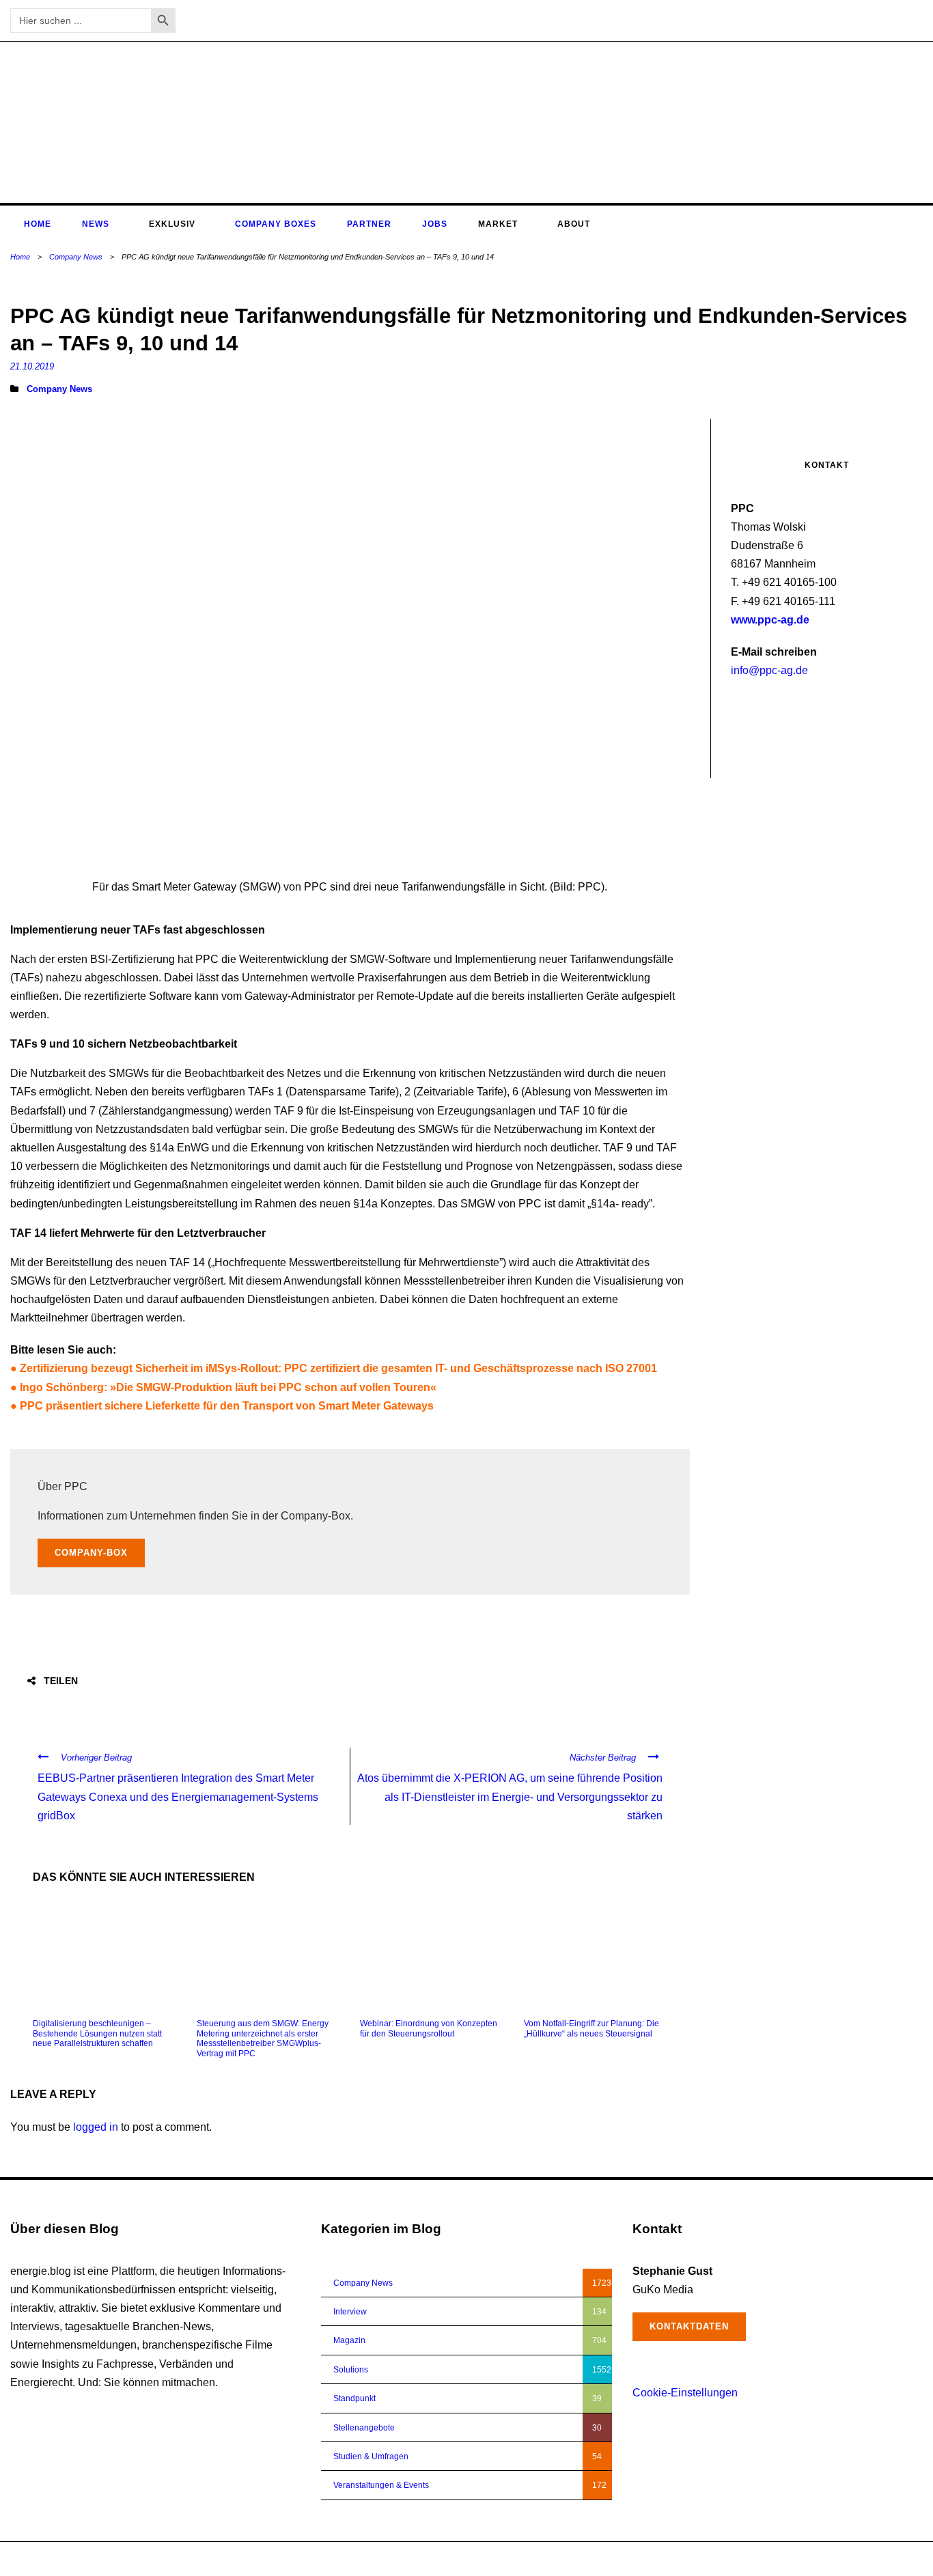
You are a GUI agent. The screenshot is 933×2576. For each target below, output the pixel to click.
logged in (96, 2127)
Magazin (349, 2340)
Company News (76, 257)
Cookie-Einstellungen (685, 2393)
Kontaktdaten (689, 2326)
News (96, 224)
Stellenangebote (364, 2428)
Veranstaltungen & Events (381, 2485)
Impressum (850, 2559)
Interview (350, 2312)
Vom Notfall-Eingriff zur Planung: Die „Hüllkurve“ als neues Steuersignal (591, 2028)
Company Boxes (276, 224)
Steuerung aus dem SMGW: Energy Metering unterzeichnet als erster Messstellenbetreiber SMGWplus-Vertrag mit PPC (263, 2038)
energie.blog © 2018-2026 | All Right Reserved (97, 2559)
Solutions (351, 2370)
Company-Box (91, 1553)
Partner (369, 224)
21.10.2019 (32, 366)
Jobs (435, 224)
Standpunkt (354, 2398)
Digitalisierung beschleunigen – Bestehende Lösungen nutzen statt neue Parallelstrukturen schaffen (97, 2033)
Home (38, 224)
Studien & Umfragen (371, 2456)
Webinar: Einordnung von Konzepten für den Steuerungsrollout (429, 2028)
